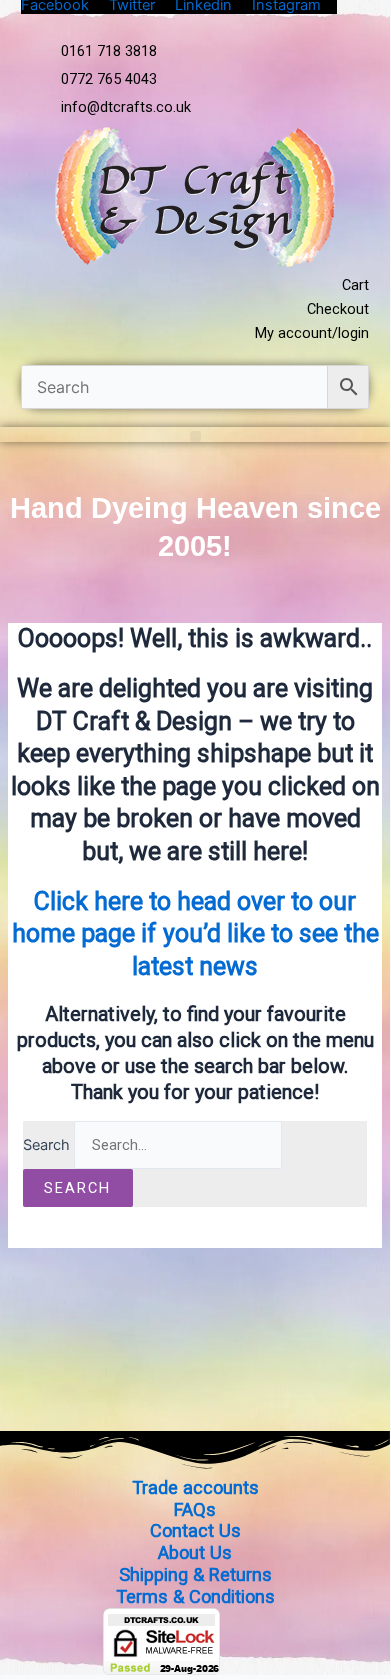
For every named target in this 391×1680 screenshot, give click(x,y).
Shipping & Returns (195, 1574)
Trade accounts (195, 1487)
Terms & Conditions (195, 1596)
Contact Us (195, 1530)
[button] (195, 436)
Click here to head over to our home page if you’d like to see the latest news (195, 934)
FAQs (195, 1509)
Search (46, 1145)
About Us (195, 1552)
